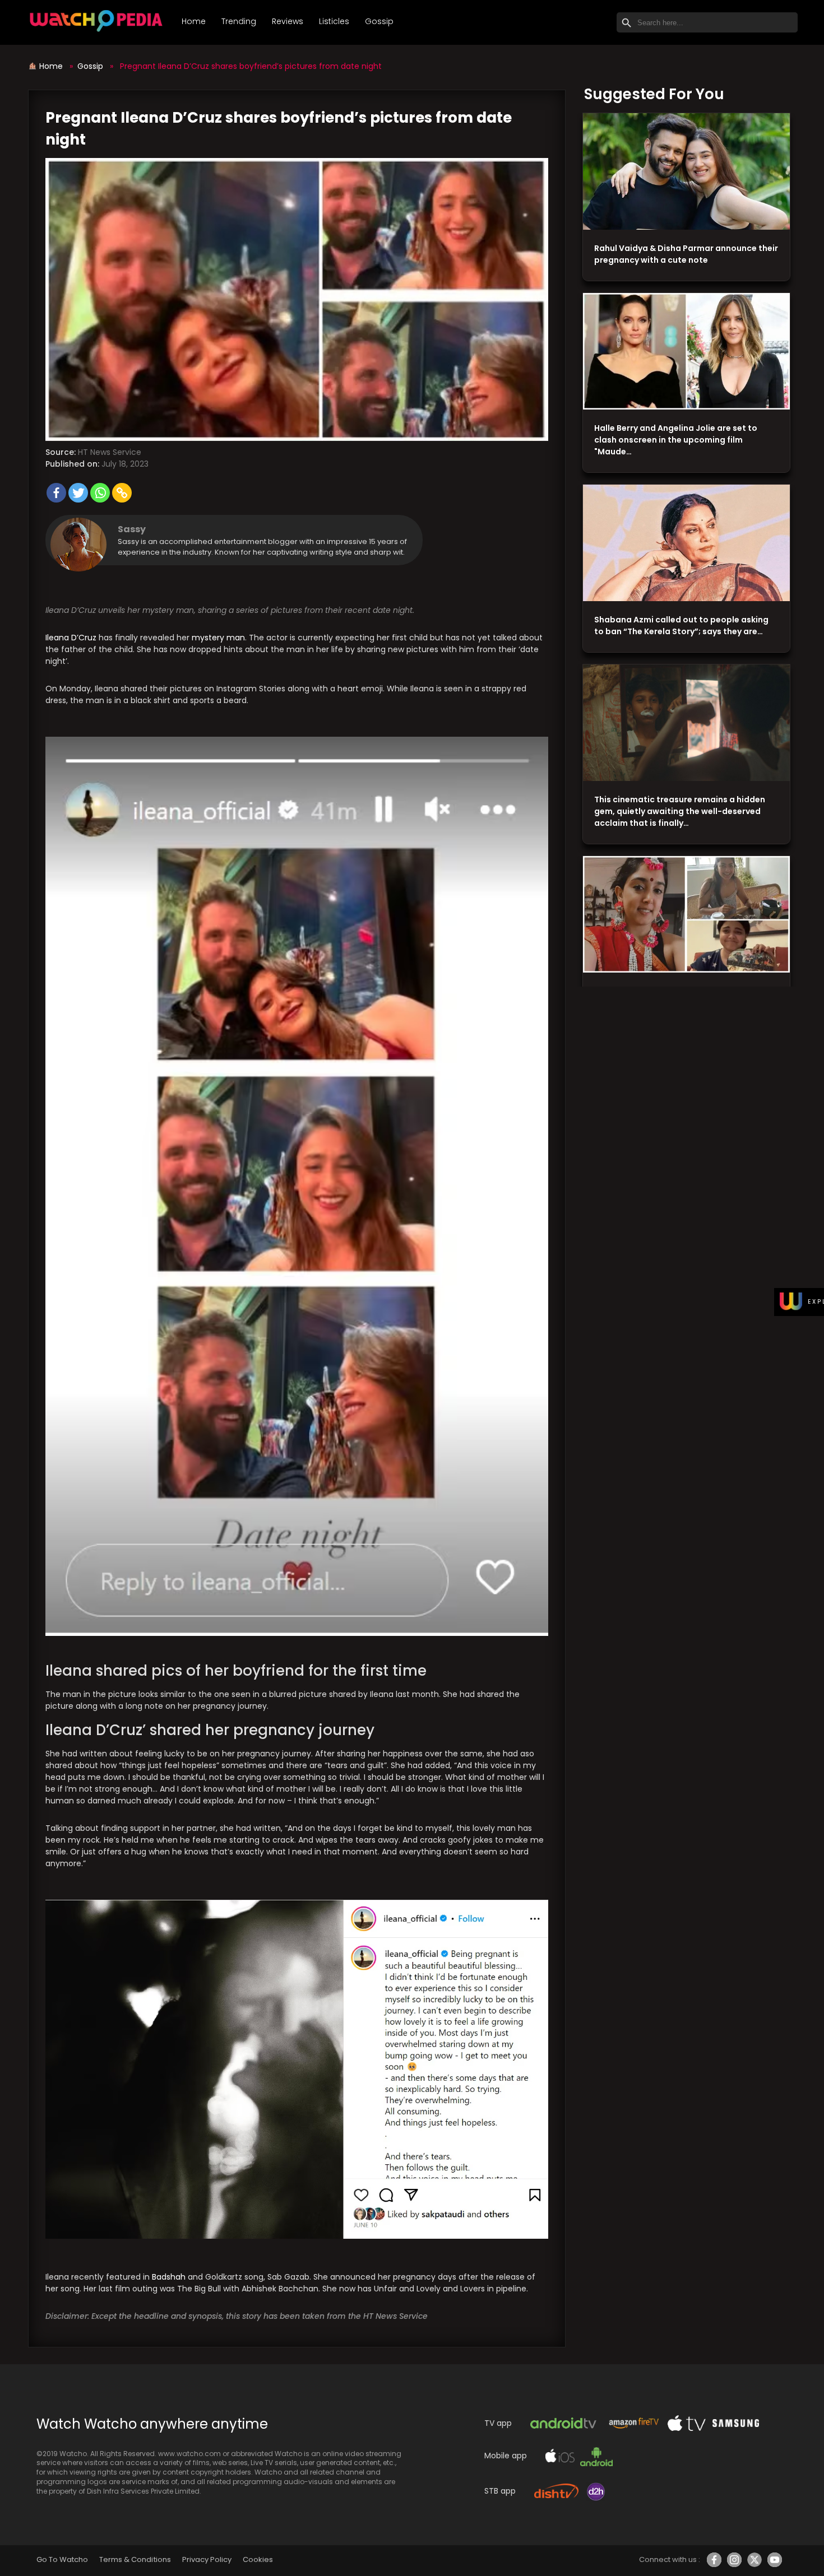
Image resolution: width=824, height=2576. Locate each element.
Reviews (288, 21)
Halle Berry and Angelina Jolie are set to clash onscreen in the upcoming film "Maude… (676, 440)
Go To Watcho (62, 2559)
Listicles (334, 21)
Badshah (169, 2277)
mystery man (218, 638)
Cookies (258, 2559)
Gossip (379, 21)
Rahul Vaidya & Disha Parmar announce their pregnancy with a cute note (686, 254)
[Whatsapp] (100, 493)
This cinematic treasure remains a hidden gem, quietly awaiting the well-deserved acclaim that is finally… (680, 811)
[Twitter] (78, 493)
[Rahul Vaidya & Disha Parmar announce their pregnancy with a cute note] (686, 172)
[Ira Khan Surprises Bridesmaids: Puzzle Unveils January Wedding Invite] (686, 915)
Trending (239, 21)
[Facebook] (56, 493)
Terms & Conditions (135, 2559)
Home (194, 21)
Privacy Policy (207, 2559)
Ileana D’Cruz (71, 638)
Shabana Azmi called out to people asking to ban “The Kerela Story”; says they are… (681, 626)
